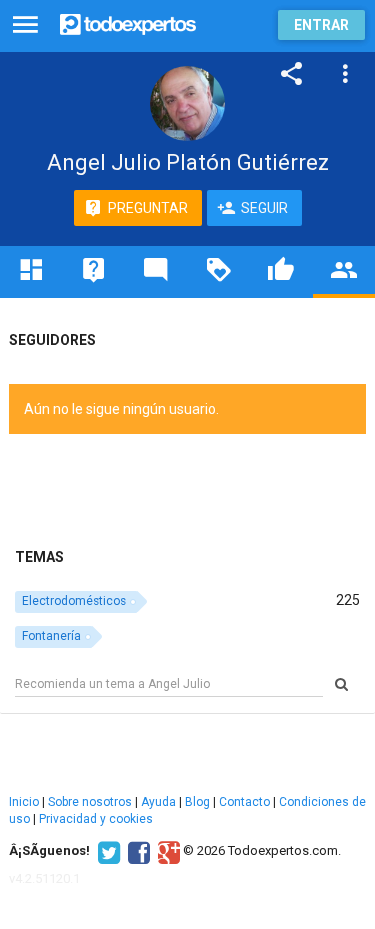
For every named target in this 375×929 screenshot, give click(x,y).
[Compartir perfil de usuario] (292, 74)
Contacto (244, 802)
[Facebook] (136, 851)
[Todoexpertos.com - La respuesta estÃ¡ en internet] (128, 22)
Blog (197, 802)
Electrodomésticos (74, 601)
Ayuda (158, 802)
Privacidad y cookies (96, 819)
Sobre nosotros (90, 802)
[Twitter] (106, 851)
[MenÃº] (25, 25)
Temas (39, 557)
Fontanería (51, 636)
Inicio (24, 802)
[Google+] (166, 851)
